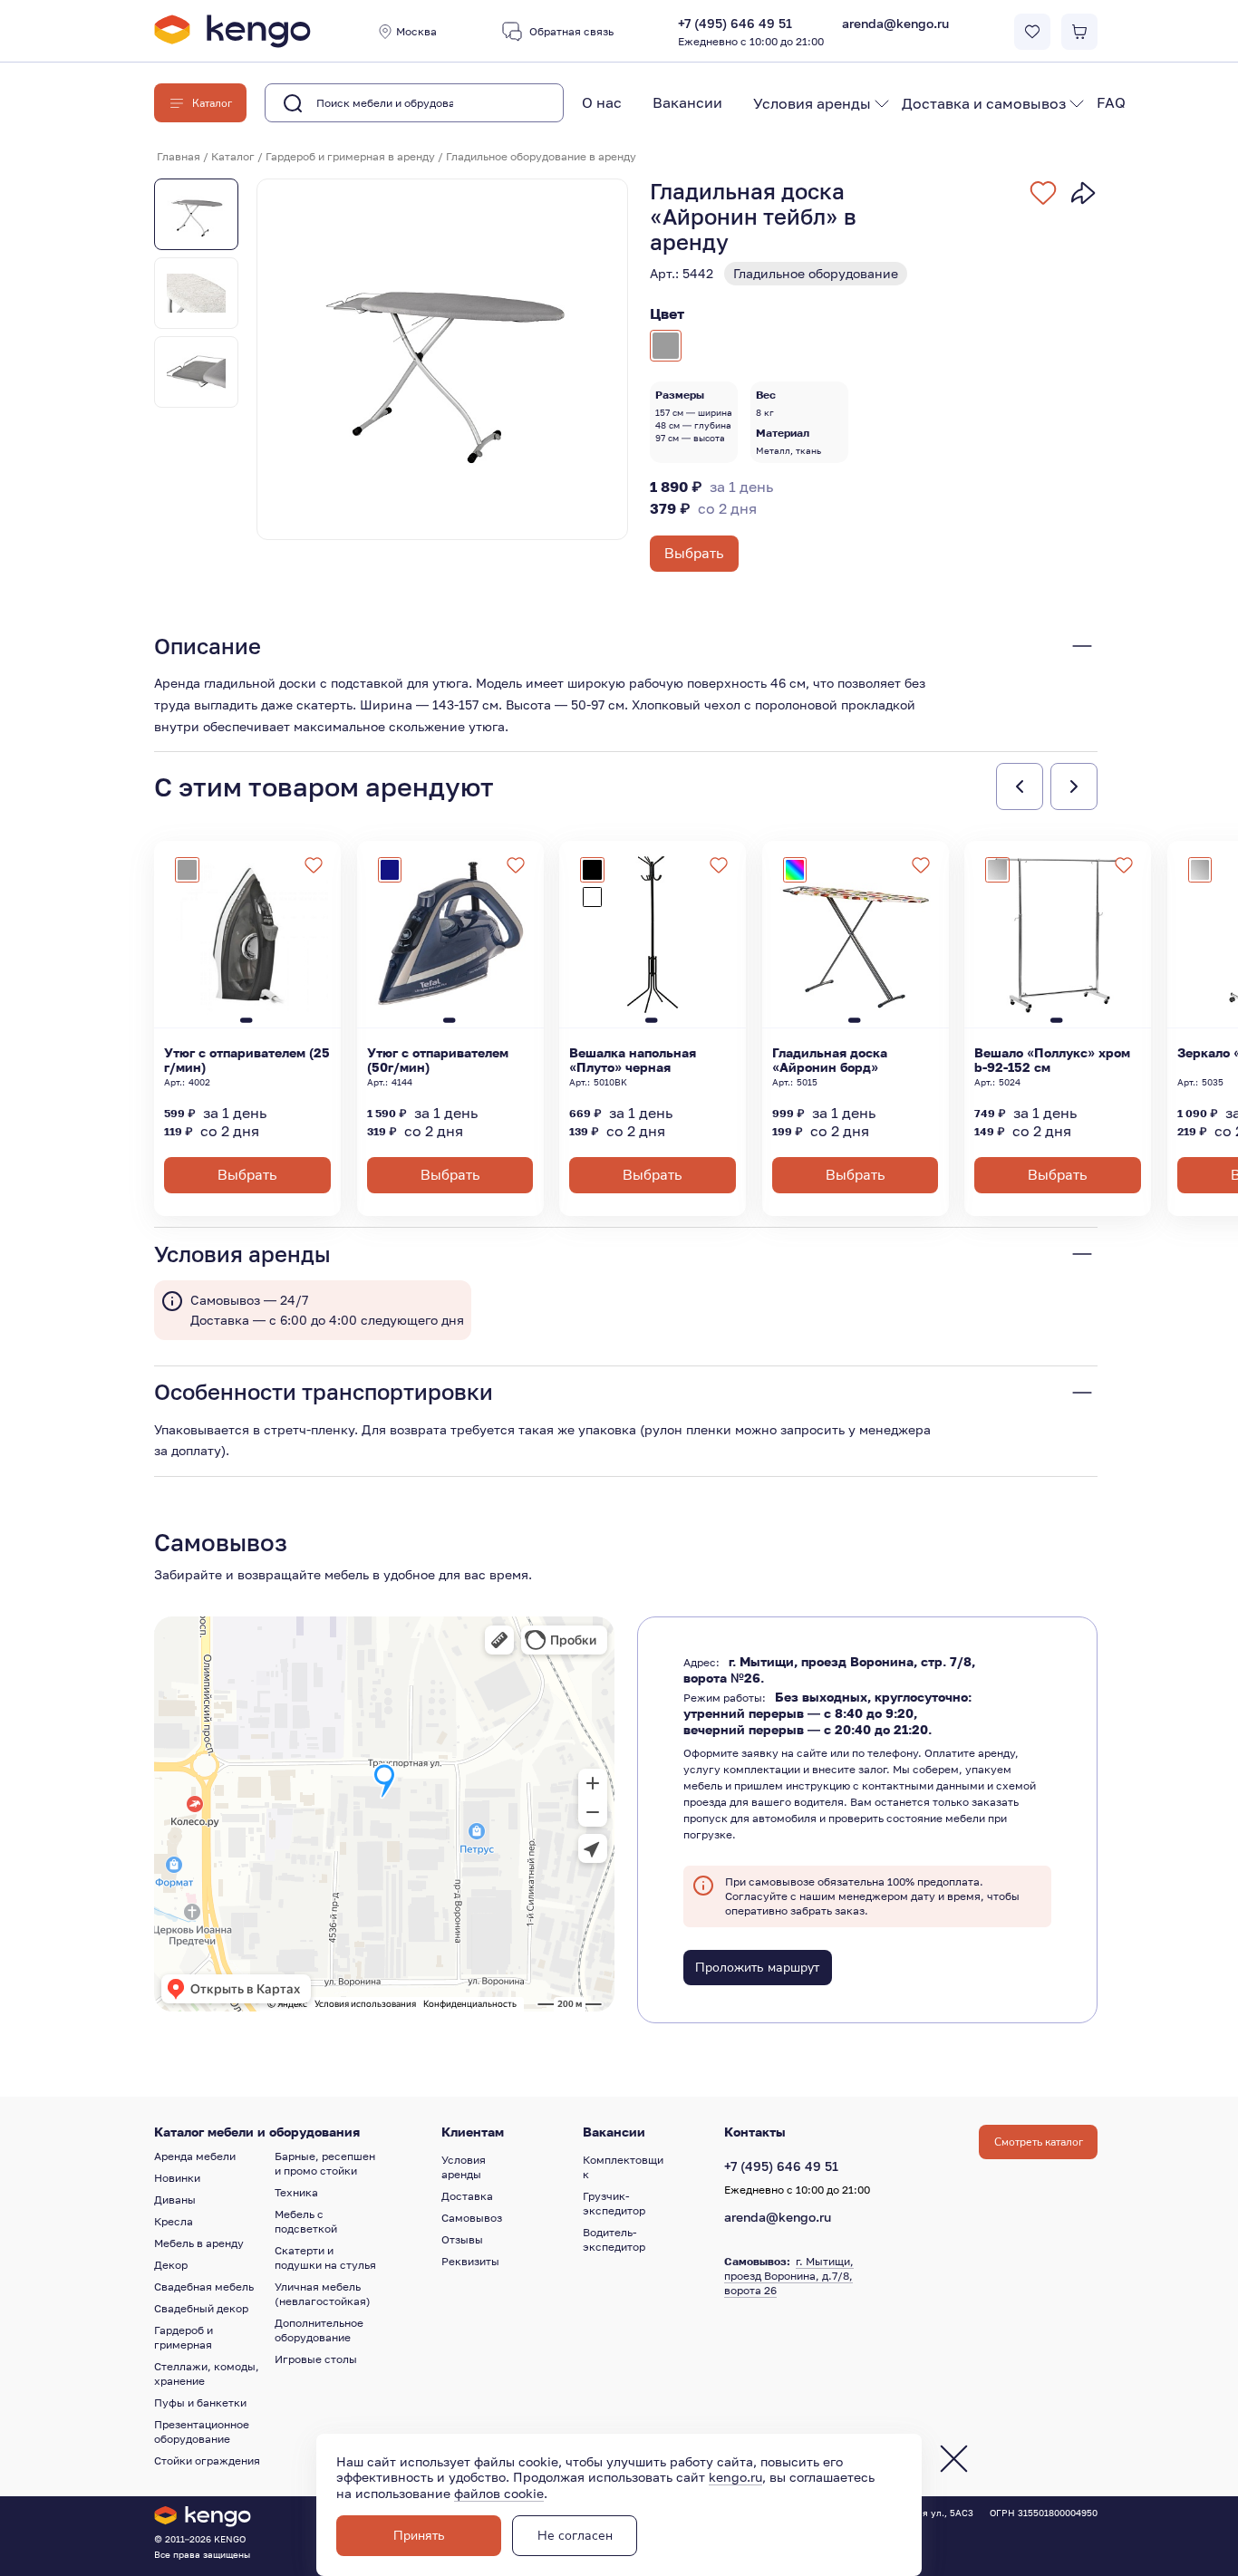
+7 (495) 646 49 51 (751, 32)
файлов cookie (499, 2493)
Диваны (175, 2200)
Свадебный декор (201, 2308)
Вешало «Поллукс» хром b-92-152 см (1052, 1060)
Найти (521, 103)
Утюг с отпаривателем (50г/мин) (438, 1060)
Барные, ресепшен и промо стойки (325, 2163)
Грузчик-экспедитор (614, 2203)
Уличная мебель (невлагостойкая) (323, 2294)
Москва (416, 31)
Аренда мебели (195, 2156)
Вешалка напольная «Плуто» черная (633, 1060)
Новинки (177, 2178)
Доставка (467, 2196)
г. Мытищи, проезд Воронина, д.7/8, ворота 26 (789, 2276)
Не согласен (575, 2536)
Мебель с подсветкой (306, 2221)
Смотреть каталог (1039, 2142)
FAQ (1111, 102)
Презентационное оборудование (202, 2431)
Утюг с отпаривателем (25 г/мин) (247, 1060)
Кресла (174, 2221)
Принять (419, 2536)
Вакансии (687, 102)
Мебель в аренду (199, 2243)
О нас (602, 102)
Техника (296, 2192)
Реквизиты (470, 2261)
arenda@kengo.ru (895, 23)
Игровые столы (316, 2359)
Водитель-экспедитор (614, 2239)
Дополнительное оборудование (319, 2330)
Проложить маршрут (757, 1968)
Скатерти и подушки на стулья (325, 2258)
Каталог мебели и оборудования (257, 2132)
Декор (171, 2265)
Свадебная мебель (204, 2287)
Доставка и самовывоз (984, 103)
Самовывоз (472, 2218)
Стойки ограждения (207, 2460)
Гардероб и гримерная (184, 2337)
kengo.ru (735, 2477)
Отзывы (462, 2239)
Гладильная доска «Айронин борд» (830, 1060)
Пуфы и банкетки (200, 2402)
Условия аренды (812, 103)
